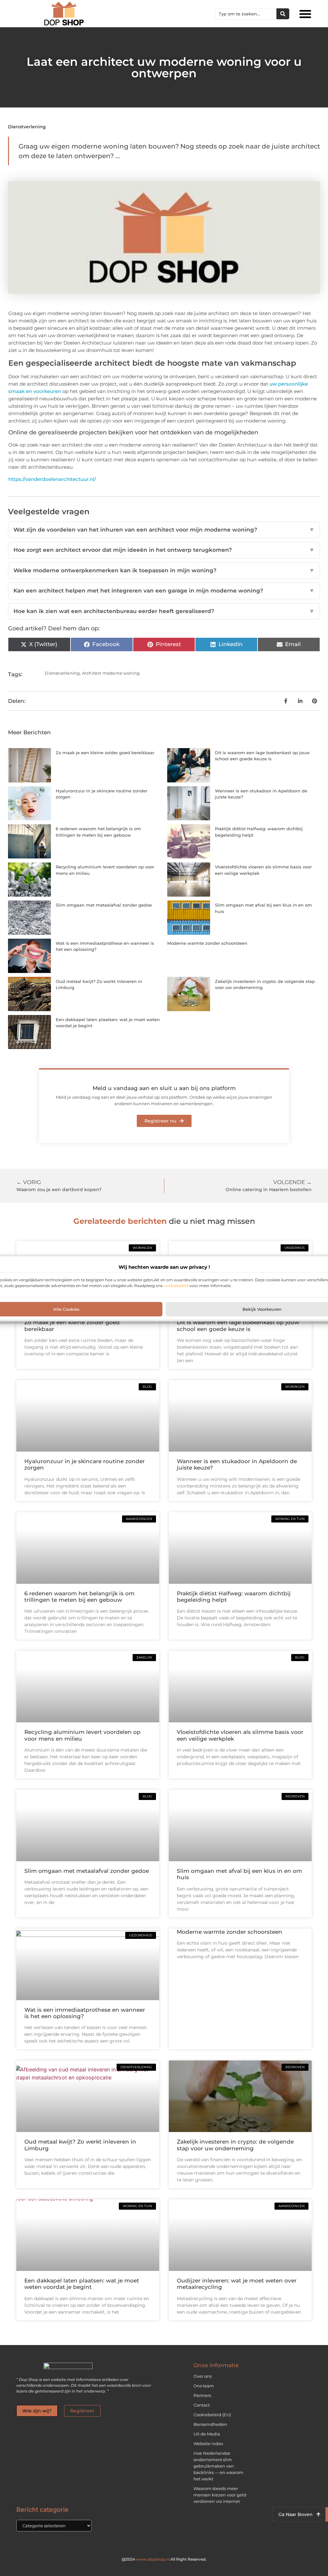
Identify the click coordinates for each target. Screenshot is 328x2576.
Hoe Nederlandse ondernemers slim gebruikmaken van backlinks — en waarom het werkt (218, 2466)
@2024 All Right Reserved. (164, 2559)
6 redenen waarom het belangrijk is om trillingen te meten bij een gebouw (79, 1597)
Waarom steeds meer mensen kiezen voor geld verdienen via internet (220, 2495)
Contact (202, 2405)
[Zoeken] (283, 14)
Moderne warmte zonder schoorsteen (207, 943)
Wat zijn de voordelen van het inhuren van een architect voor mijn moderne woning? (164, 530)
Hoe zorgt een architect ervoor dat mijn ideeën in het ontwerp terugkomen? (164, 550)
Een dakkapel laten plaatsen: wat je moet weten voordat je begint (82, 2284)
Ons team (204, 2386)
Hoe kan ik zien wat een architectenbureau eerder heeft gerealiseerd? (164, 611)
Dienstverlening (27, 127)
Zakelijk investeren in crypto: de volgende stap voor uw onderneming (235, 2145)
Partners (202, 2395)
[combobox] (246, 14)
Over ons (203, 2376)
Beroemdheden (210, 2424)
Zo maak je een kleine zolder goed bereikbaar (105, 753)
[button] (305, 14)
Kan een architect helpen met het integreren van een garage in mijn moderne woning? (164, 591)
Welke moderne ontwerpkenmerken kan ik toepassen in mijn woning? (164, 570)
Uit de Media (207, 2434)
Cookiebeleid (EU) (212, 2415)
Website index (208, 2444)
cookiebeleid (176, 1285)
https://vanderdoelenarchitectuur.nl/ (52, 479)
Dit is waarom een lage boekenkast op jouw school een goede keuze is (238, 1326)
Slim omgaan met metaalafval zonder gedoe (104, 905)
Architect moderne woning (111, 673)
